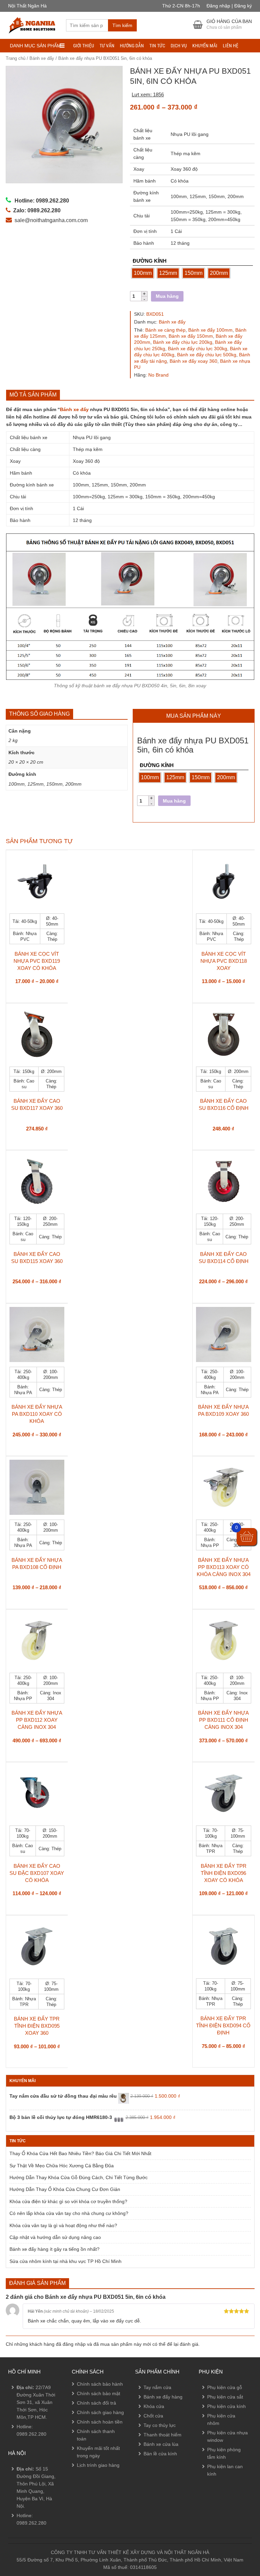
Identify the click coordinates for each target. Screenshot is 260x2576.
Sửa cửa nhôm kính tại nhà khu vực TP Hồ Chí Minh (66, 2261)
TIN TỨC (157, 46)
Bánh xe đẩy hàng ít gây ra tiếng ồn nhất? (55, 2249)
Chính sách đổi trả (96, 2403)
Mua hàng (167, 296)
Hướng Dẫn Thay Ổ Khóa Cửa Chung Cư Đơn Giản (65, 2189)
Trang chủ (16, 58)
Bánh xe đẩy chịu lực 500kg (207, 355)
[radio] (143, 273)
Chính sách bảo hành (100, 2384)
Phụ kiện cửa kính (226, 2406)
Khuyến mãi (205, 46)
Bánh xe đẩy (42, 58)
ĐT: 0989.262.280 (29, 2495)
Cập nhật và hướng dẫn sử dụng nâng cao (55, 2237)
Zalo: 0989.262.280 (32, 2513)
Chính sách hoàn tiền (100, 2422)
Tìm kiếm (122, 25)
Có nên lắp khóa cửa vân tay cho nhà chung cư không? (69, 2213)
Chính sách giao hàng (100, 2412)
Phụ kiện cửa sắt (225, 2397)
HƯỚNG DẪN (132, 46)
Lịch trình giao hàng (98, 2465)
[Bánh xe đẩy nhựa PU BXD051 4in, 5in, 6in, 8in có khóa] (65, 125)
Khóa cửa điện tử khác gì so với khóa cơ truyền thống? (68, 2201)
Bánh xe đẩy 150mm (191, 336)
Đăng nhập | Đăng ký (229, 6)
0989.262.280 (31, 2434)
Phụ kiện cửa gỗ (225, 2387)
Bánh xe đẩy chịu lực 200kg (183, 342)
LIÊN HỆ (231, 46)
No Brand (158, 375)
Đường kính (150, 261)
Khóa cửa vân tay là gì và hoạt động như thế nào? (63, 2225)
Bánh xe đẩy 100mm (210, 330)
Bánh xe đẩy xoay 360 (193, 361)
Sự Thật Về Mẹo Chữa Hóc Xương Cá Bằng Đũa (62, 2166)
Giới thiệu (84, 46)
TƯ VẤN (107, 46)
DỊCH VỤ (179, 46)
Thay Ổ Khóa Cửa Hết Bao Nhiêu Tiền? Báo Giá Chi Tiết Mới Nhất (80, 2153)
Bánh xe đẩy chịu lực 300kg (198, 349)
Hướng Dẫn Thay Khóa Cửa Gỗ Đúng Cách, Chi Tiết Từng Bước (79, 2177)
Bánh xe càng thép (165, 330)
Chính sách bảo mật (99, 2393)
